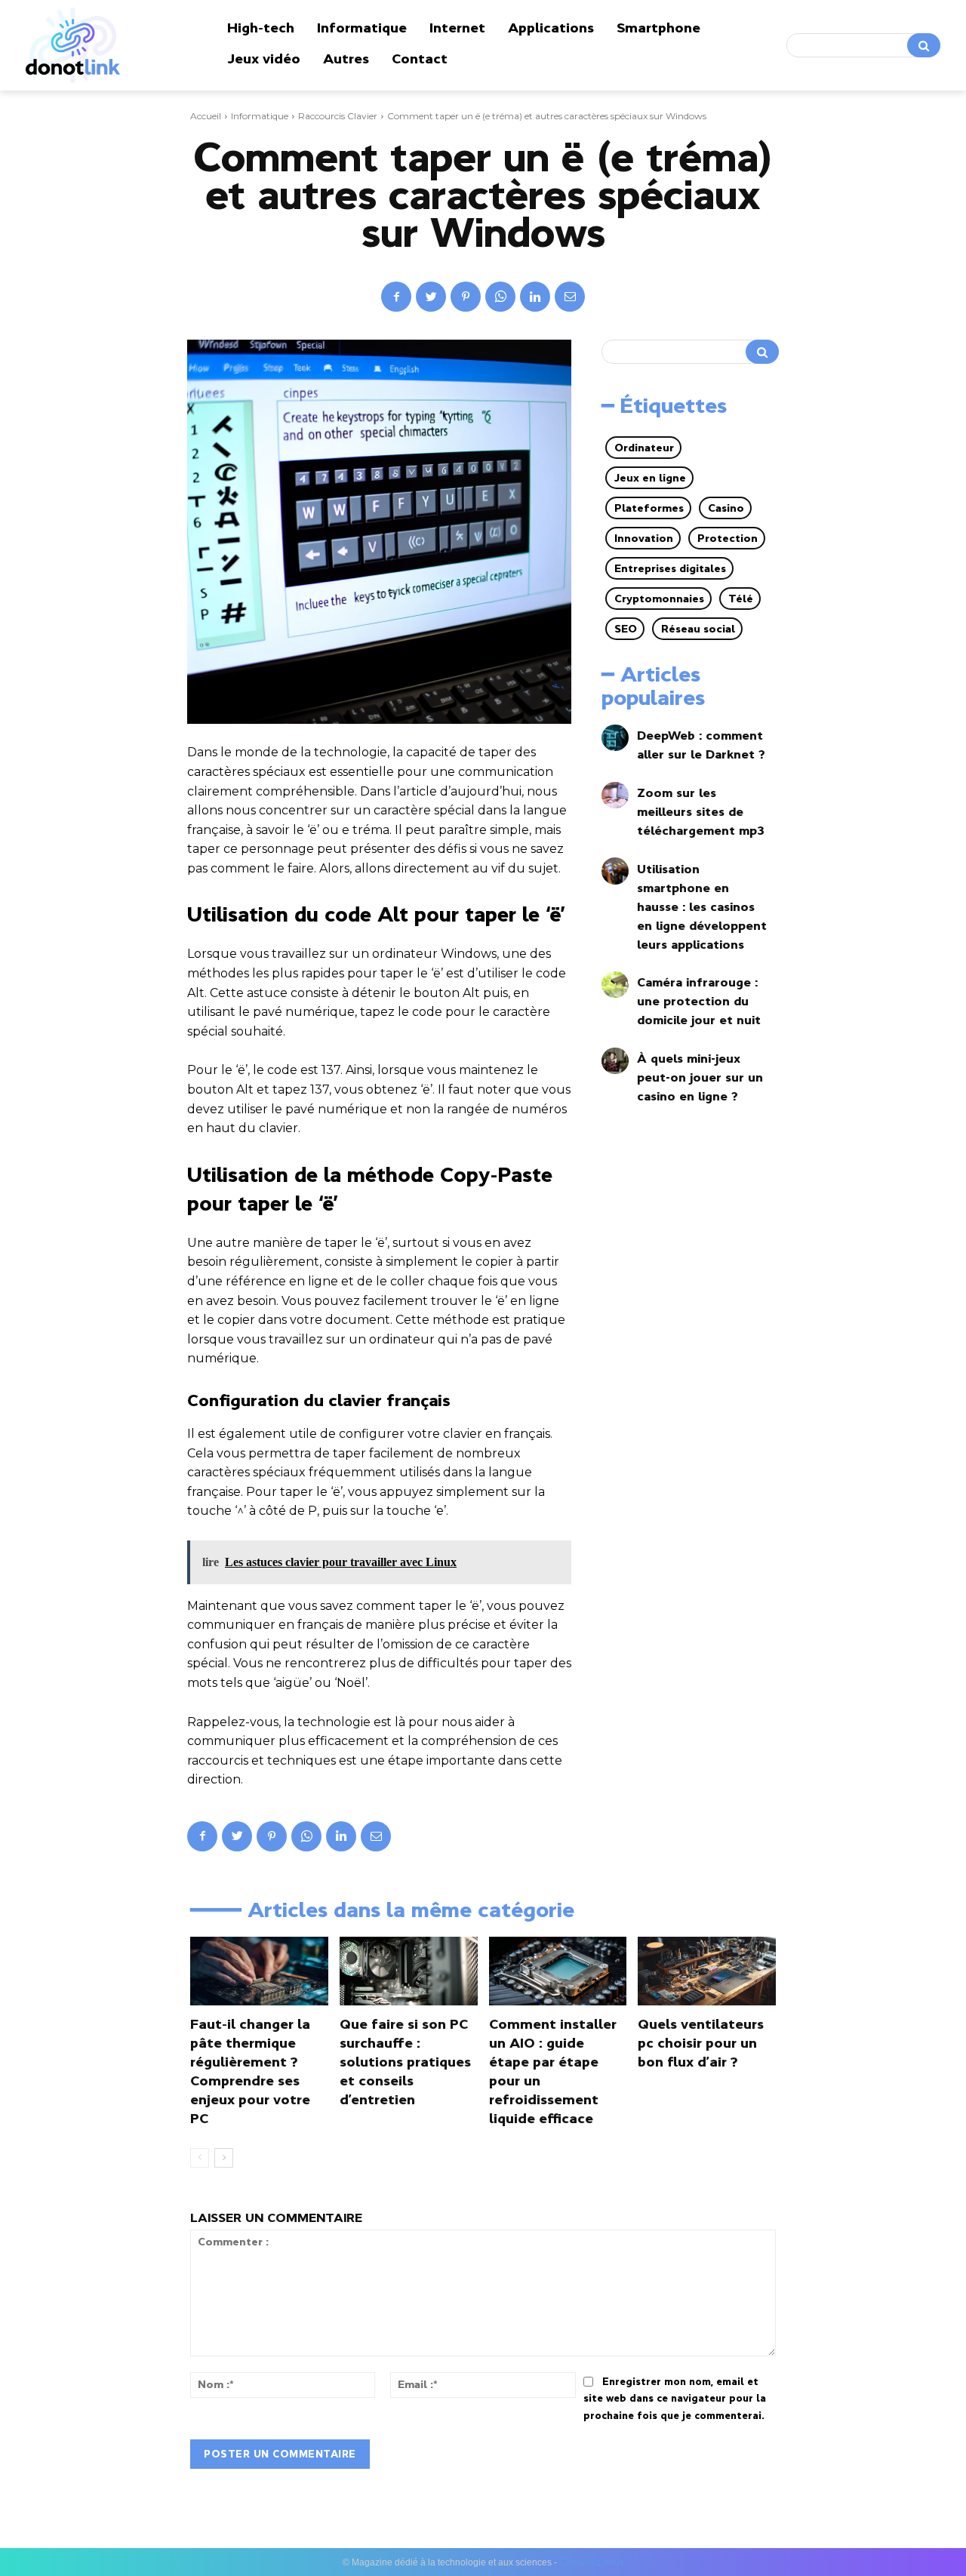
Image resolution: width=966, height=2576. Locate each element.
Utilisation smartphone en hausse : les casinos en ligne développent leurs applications (702, 906)
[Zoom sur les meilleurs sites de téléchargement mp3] (615, 795)
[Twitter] (431, 297)
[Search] (924, 45)
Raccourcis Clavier (338, 116)
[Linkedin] (535, 297)
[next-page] (224, 2158)
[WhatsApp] (500, 297)
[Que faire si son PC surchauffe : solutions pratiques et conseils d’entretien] (409, 1971)
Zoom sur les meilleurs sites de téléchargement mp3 (701, 811)
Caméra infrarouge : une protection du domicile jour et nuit (699, 1001)
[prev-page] (200, 2158)
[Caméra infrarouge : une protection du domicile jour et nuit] (615, 985)
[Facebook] (396, 297)
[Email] (570, 297)
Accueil (206, 116)
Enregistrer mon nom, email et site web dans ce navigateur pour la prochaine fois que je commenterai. (675, 2399)
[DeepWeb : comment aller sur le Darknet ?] (615, 738)
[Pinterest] (466, 297)
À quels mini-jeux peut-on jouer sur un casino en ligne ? (700, 1077)
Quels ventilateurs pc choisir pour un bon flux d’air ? (701, 2043)
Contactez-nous (592, 2562)
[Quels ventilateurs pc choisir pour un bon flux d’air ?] (707, 1971)
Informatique (260, 116)
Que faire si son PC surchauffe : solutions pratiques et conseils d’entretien (405, 2062)
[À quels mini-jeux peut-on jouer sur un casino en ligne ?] (615, 1061)
